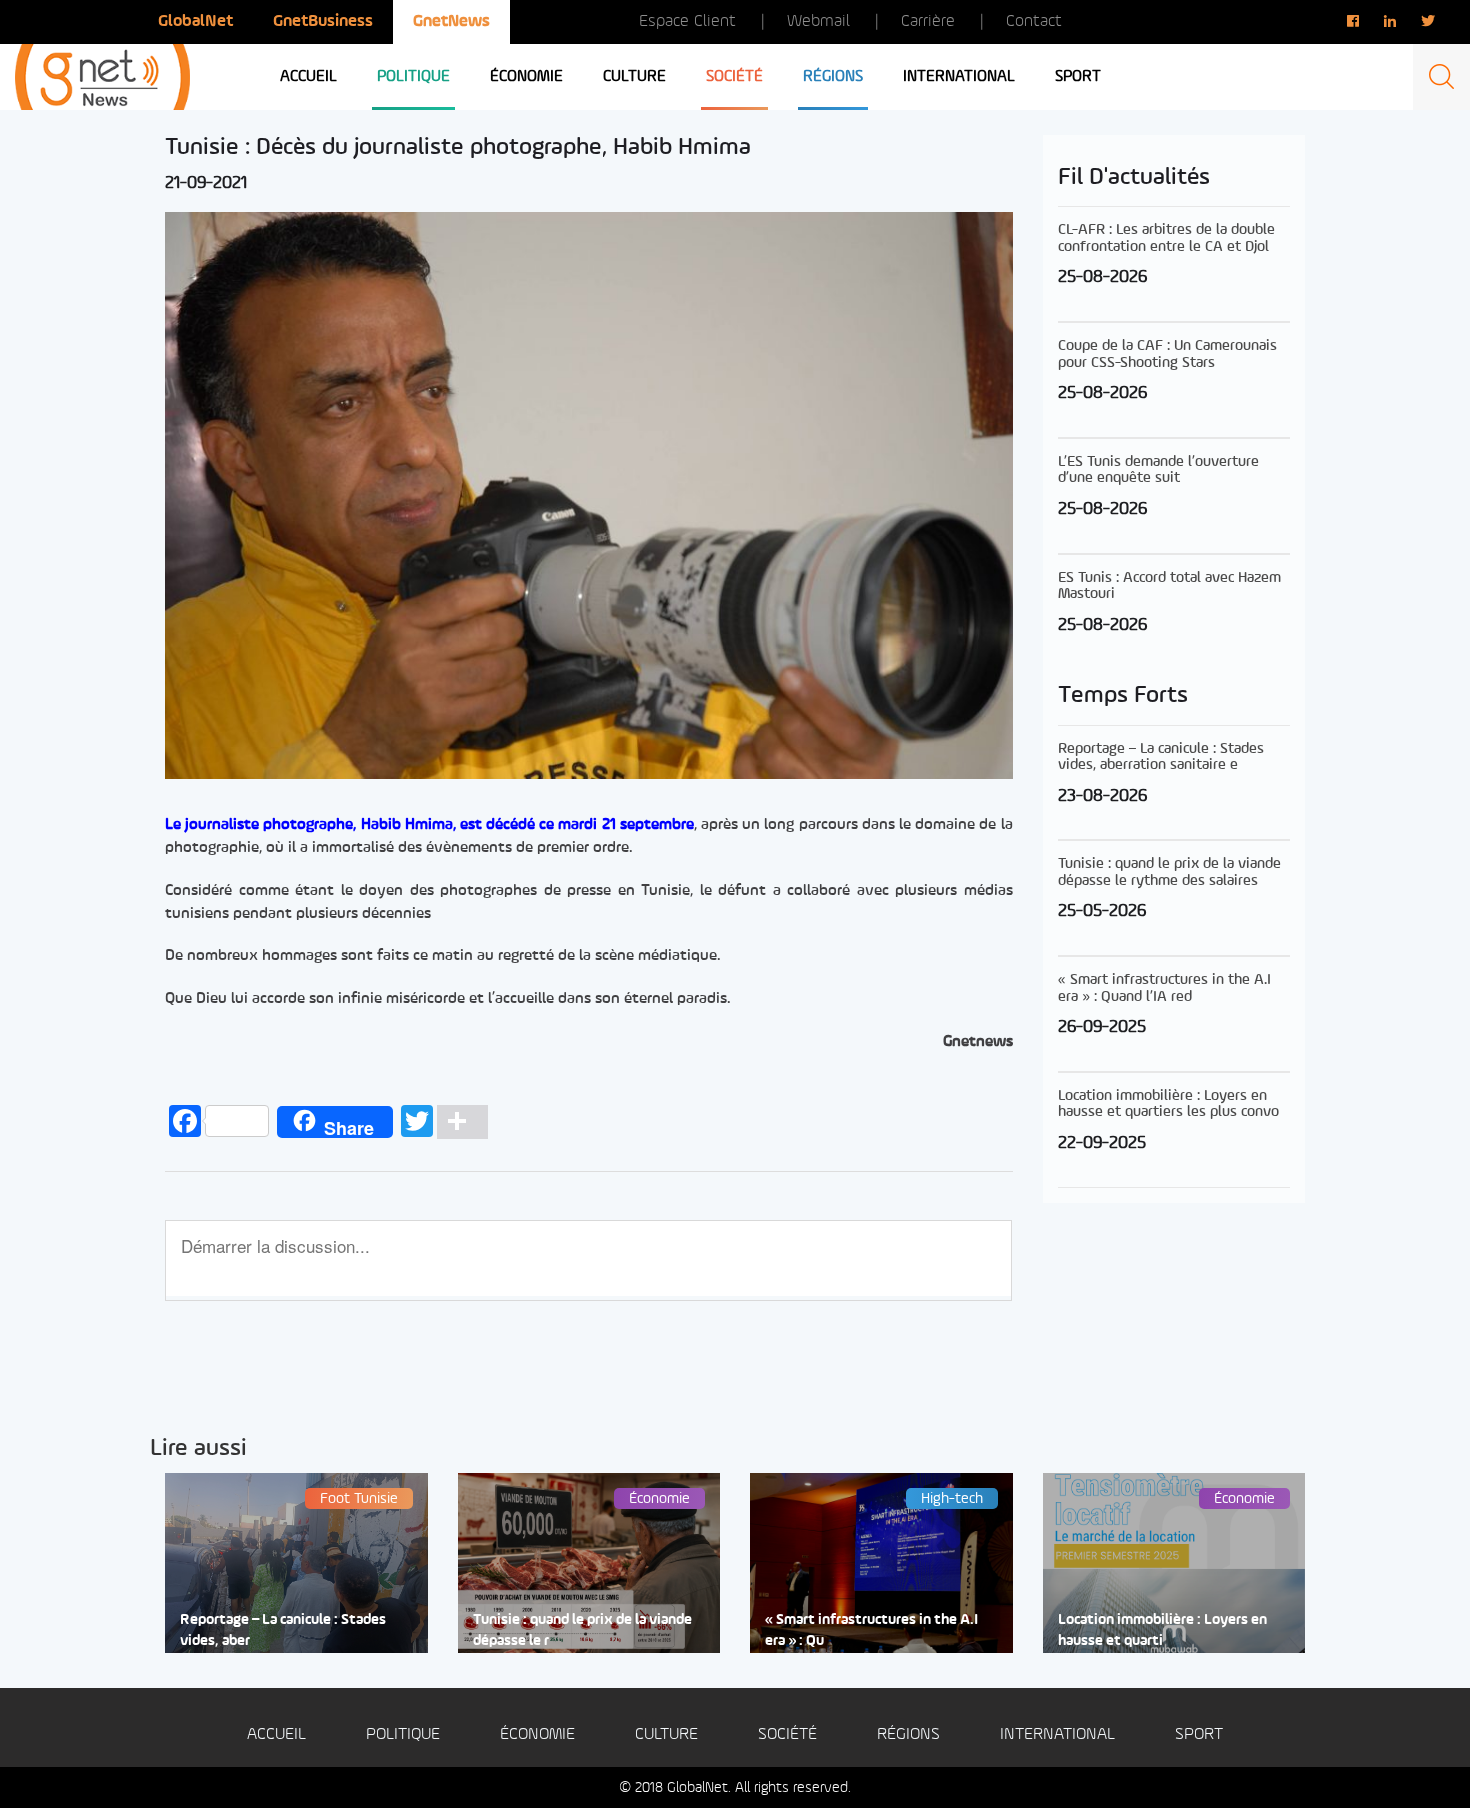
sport (1078, 77)
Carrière (928, 21)
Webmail (818, 21)
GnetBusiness (323, 21)
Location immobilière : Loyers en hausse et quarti (1162, 1631)
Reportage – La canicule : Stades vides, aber (283, 1631)
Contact (1034, 21)
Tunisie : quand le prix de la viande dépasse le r (582, 1631)
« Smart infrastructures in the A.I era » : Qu (871, 1631)
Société (734, 77)
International (959, 77)
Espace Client (687, 21)
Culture (634, 77)
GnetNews (451, 21)
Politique (413, 77)
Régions (833, 77)
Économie (526, 77)
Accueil (308, 77)
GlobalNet (195, 21)
